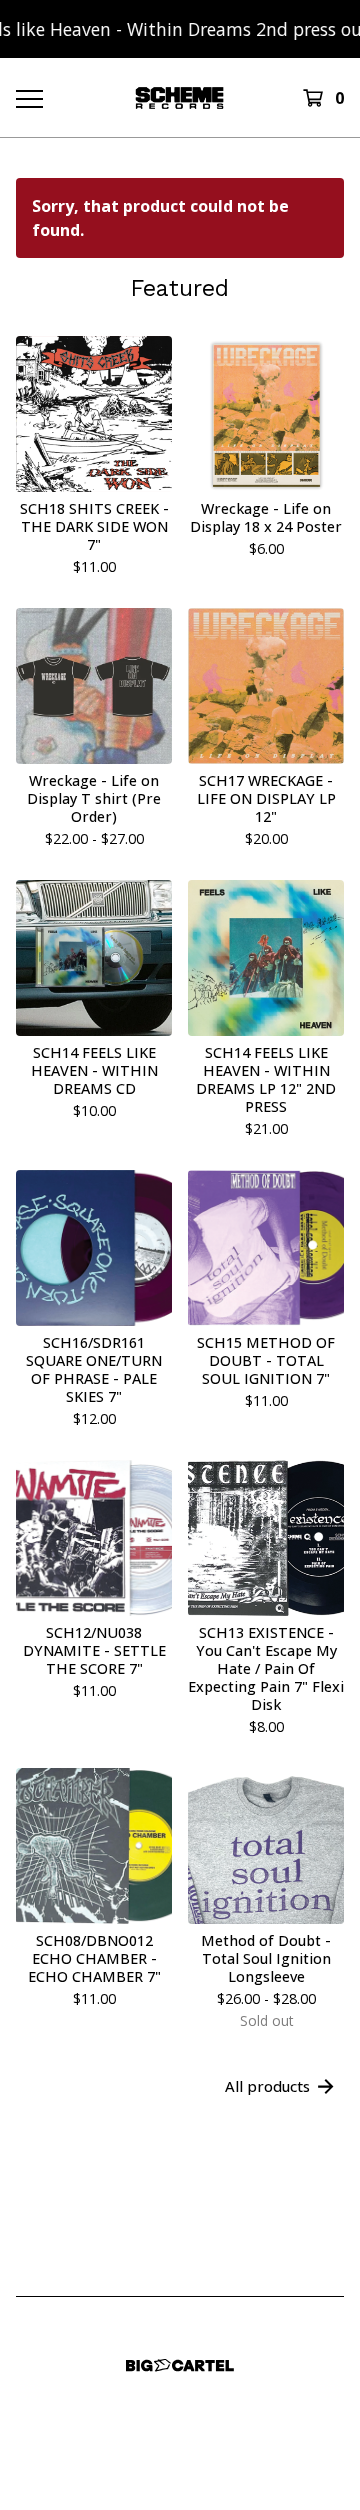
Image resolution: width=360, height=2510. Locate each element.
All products (267, 2086)
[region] (180, 29)
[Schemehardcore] (179, 97)
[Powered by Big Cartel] (180, 2365)
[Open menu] (28, 98)
